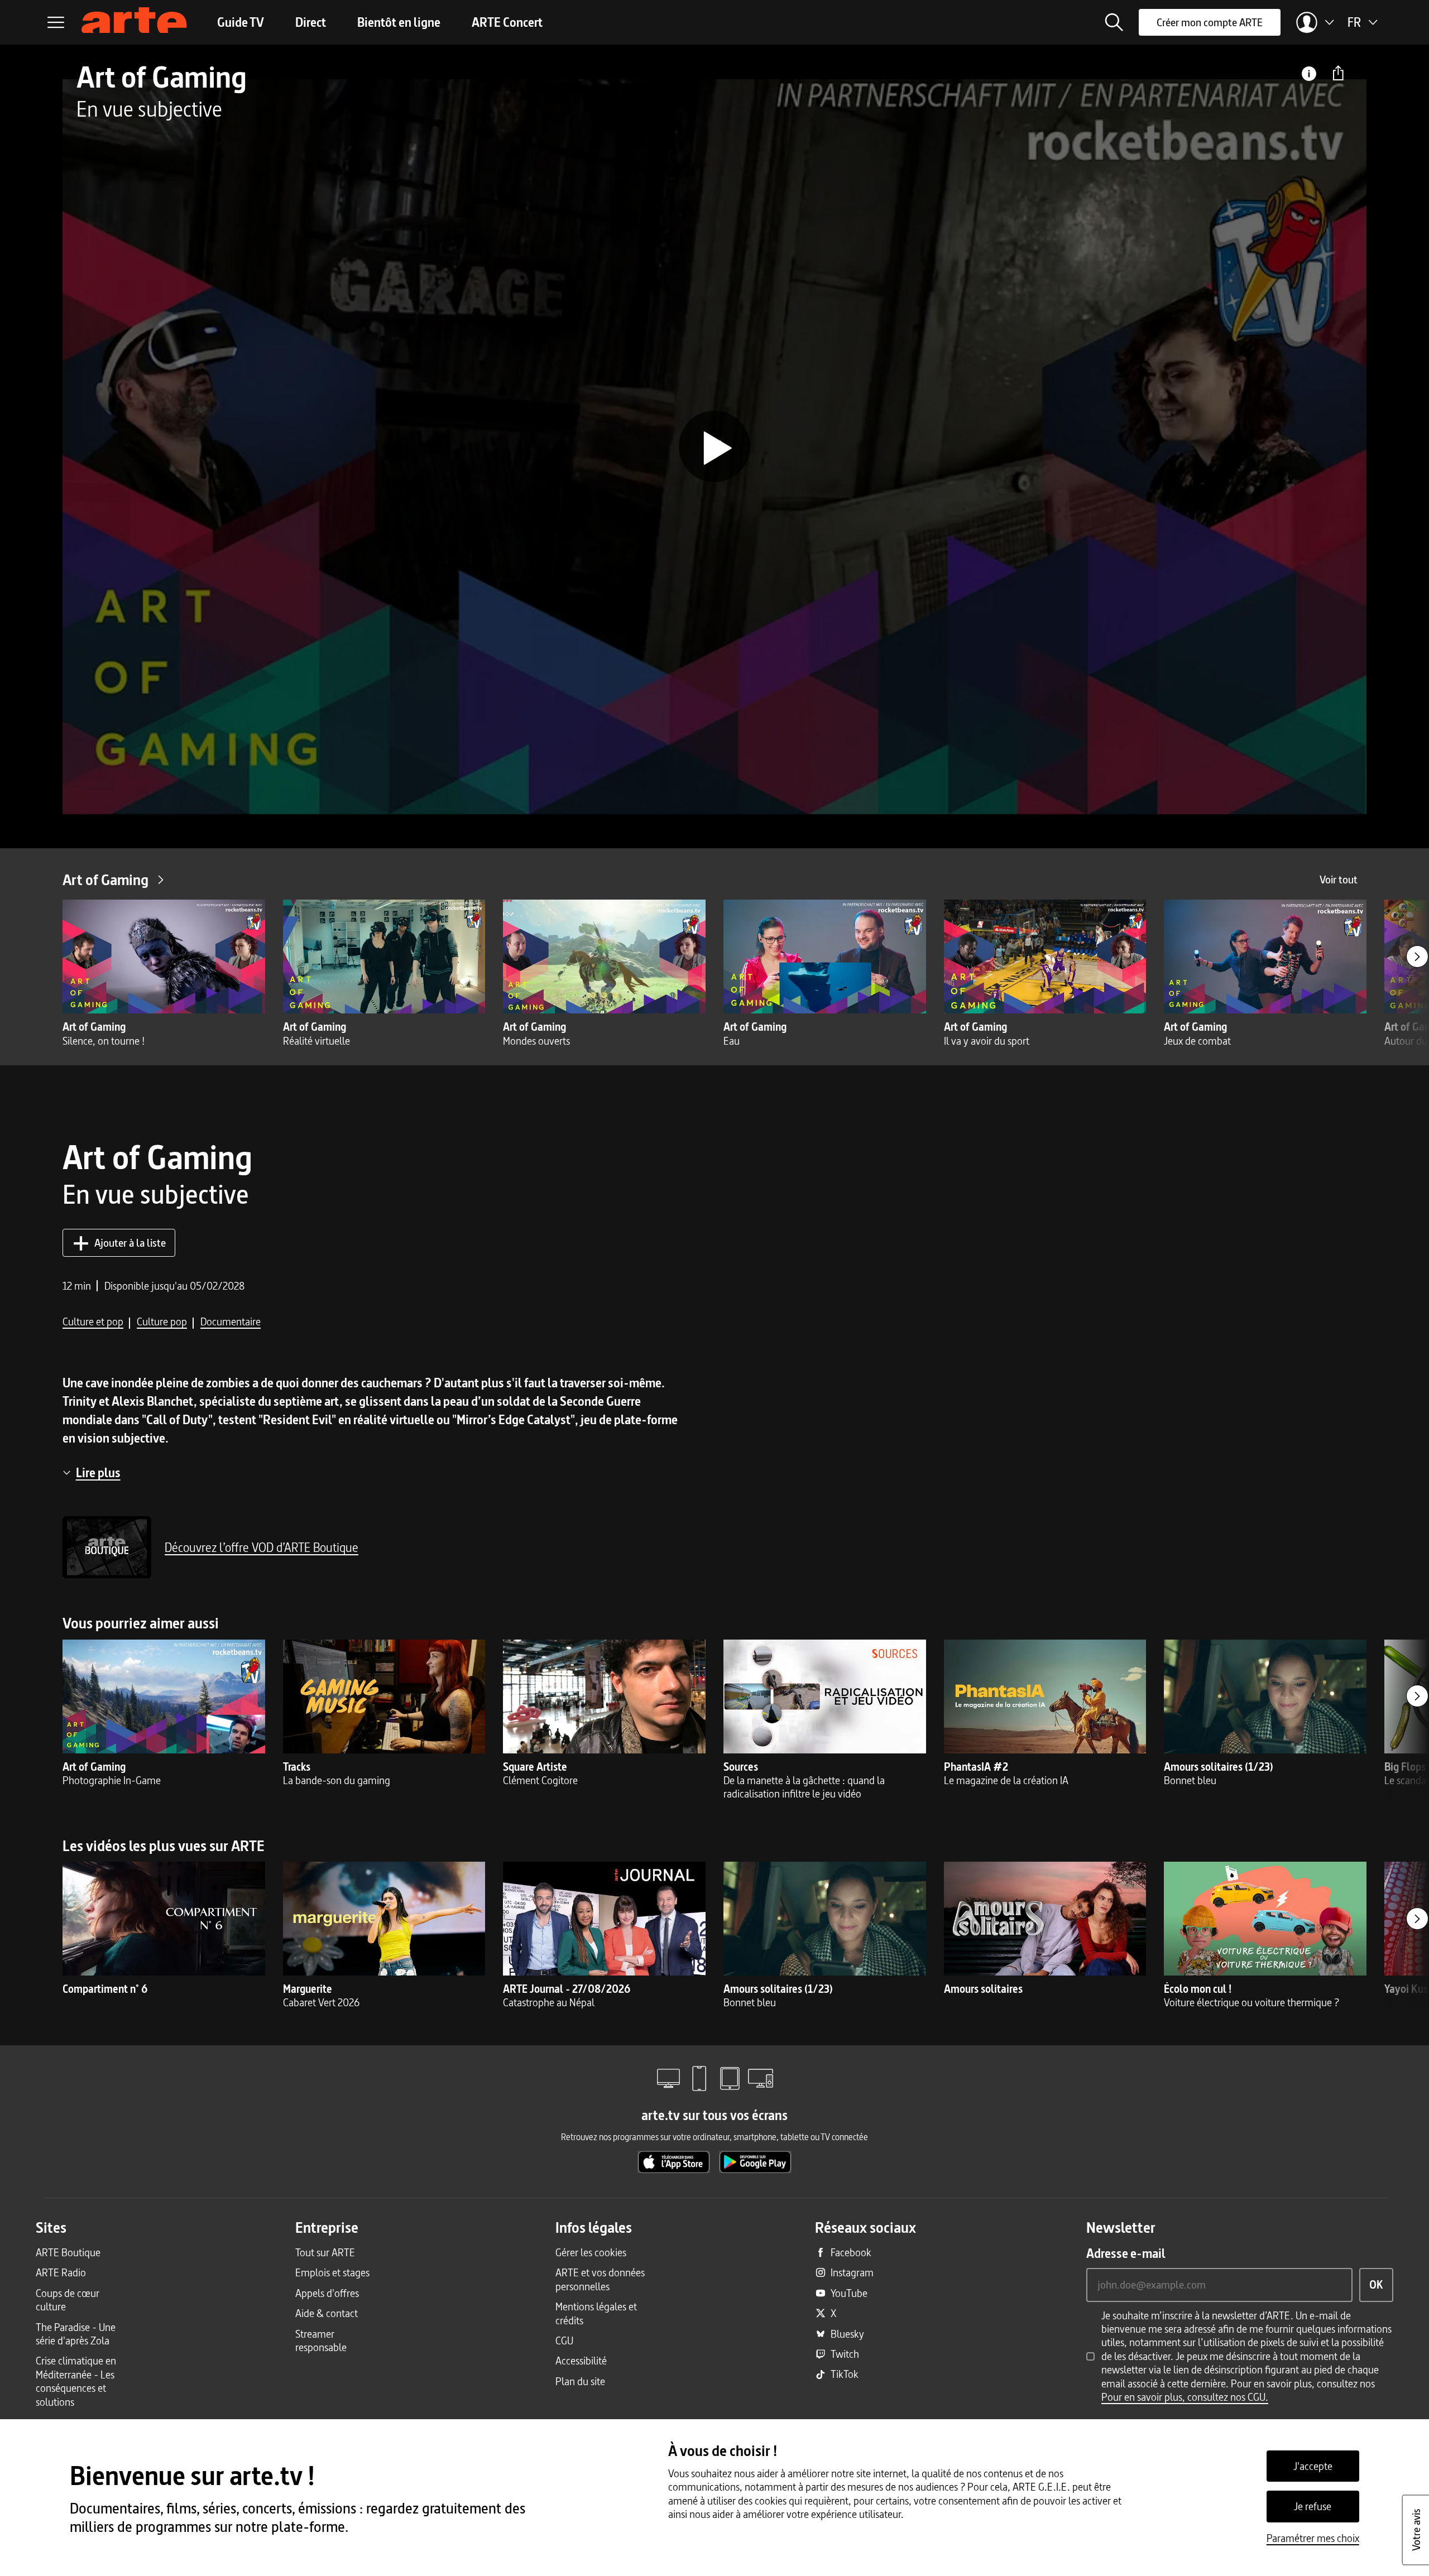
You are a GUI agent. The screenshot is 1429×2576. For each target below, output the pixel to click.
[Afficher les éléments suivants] (1417, 957)
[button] (1114, 22)
